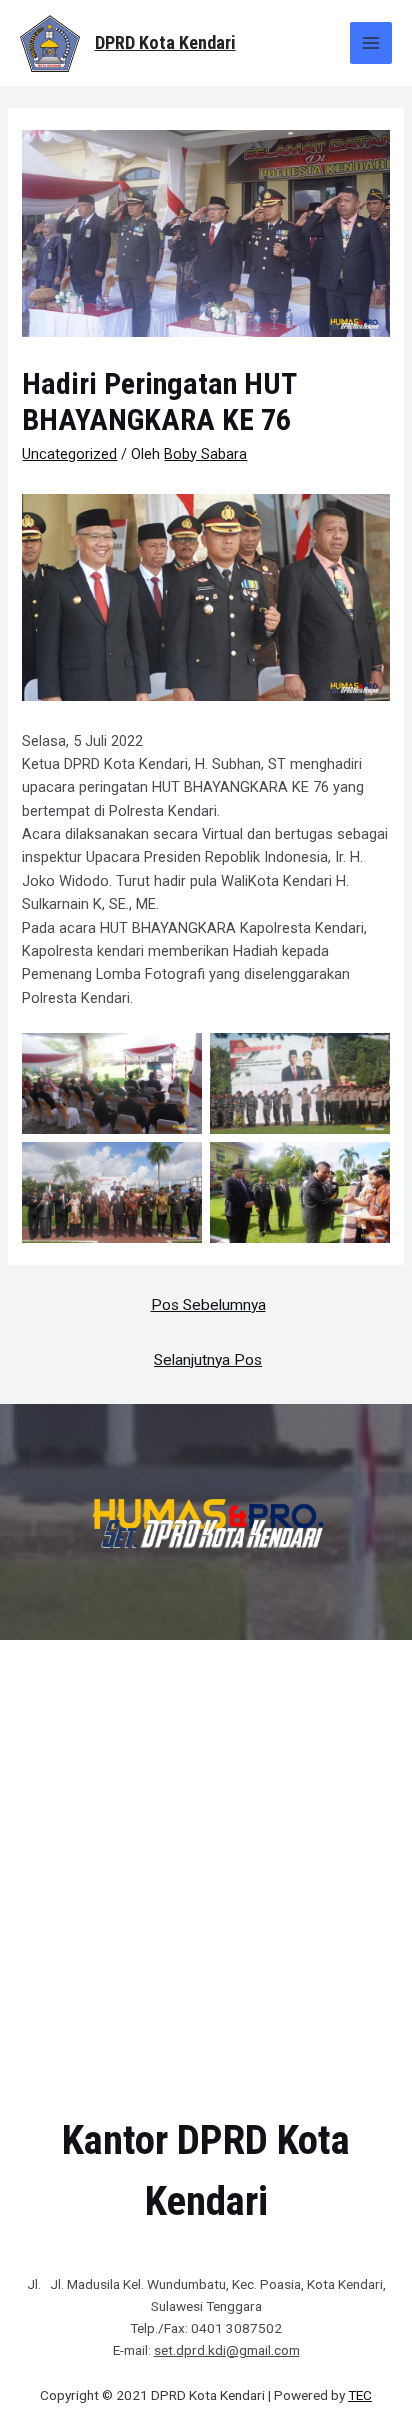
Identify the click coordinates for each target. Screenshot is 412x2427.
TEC (360, 2395)
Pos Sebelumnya (208, 1305)
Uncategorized (69, 454)
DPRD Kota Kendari (165, 42)
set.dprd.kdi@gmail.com (227, 2350)
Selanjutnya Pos (208, 1360)
